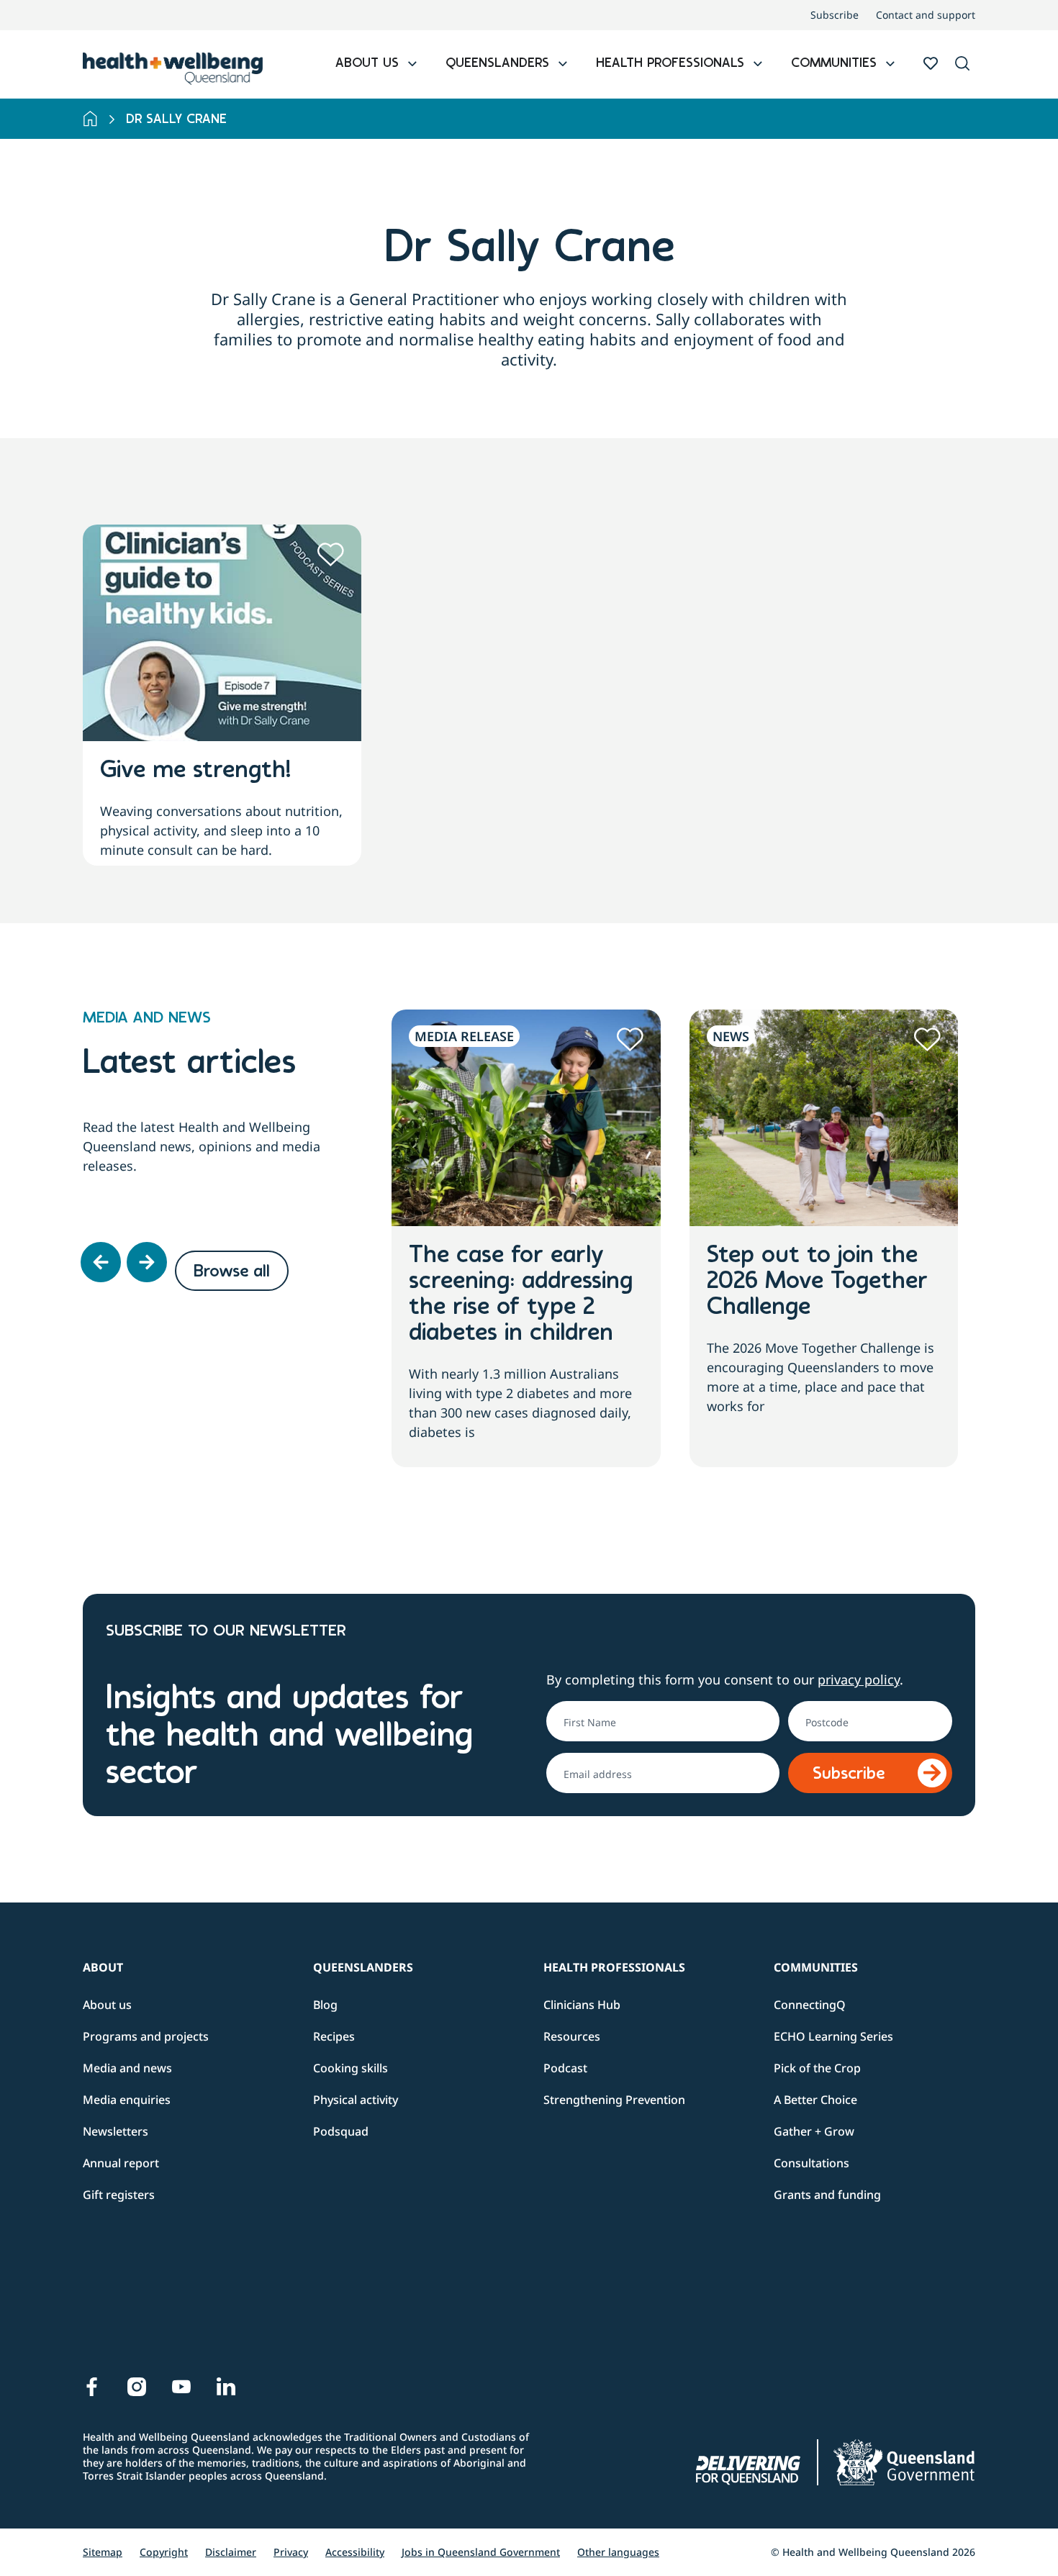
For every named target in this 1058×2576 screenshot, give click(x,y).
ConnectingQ (810, 2005)
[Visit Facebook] (92, 2387)
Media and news (127, 2068)
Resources (572, 2036)
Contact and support (926, 15)
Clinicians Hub (582, 2005)
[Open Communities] (890, 64)
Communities (816, 1967)
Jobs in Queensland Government (481, 2552)
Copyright (164, 2552)
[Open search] (962, 63)
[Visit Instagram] (137, 2387)
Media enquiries (127, 2100)
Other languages (618, 2552)
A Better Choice (815, 2100)
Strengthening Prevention (614, 2100)
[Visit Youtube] (181, 2387)
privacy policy (859, 1679)
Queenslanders (363, 1967)
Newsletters (116, 2131)
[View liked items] (931, 63)
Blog (325, 2005)
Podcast (565, 2068)
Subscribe (835, 15)
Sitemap (103, 2552)
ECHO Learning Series (833, 2036)
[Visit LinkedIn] (226, 2387)
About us (107, 2005)
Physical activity (356, 2100)
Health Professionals (614, 1967)
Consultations (811, 2163)
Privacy (291, 2552)
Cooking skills (351, 2068)
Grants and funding (827, 2195)
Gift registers (119, 2195)
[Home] (90, 119)
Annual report (121, 2163)
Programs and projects (146, 2036)
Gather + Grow (814, 2131)
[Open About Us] (412, 64)
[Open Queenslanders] (563, 64)
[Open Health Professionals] (758, 64)
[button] (962, 64)
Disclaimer (231, 2552)
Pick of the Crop (817, 2068)
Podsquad (341, 2131)
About (103, 1967)
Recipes (334, 2036)
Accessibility (355, 2552)
